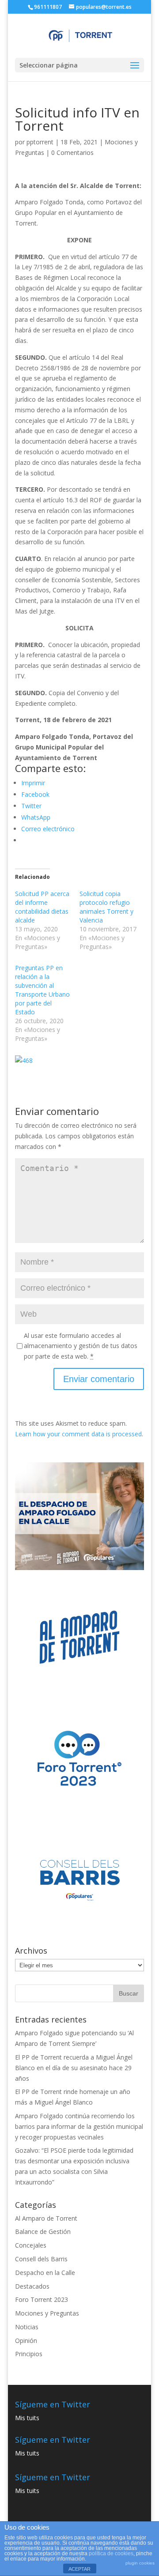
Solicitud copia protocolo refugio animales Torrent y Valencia (106, 907)
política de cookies (111, 2553)
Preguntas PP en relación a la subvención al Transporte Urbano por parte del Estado (42, 990)
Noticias (27, 2327)
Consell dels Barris (41, 2259)
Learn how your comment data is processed (78, 1434)
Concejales (31, 2245)
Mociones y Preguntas (47, 2313)
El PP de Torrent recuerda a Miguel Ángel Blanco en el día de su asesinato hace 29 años (74, 2068)
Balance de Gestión (43, 2231)
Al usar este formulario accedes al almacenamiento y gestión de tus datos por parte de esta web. (81, 1346)
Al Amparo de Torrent (46, 2218)
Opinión (26, 2341)
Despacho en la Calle (45, 2273)
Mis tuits (27, 2418)
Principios (29, 2354)
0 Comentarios (72, 153)
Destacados (32, 2286)
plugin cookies (140, 2563)
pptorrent (40, 142)
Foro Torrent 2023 (42, 2299)
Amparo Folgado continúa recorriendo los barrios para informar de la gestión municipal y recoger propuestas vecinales (79, 2126)
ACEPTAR (79, 2569)
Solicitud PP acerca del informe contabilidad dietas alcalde (42, 907)
